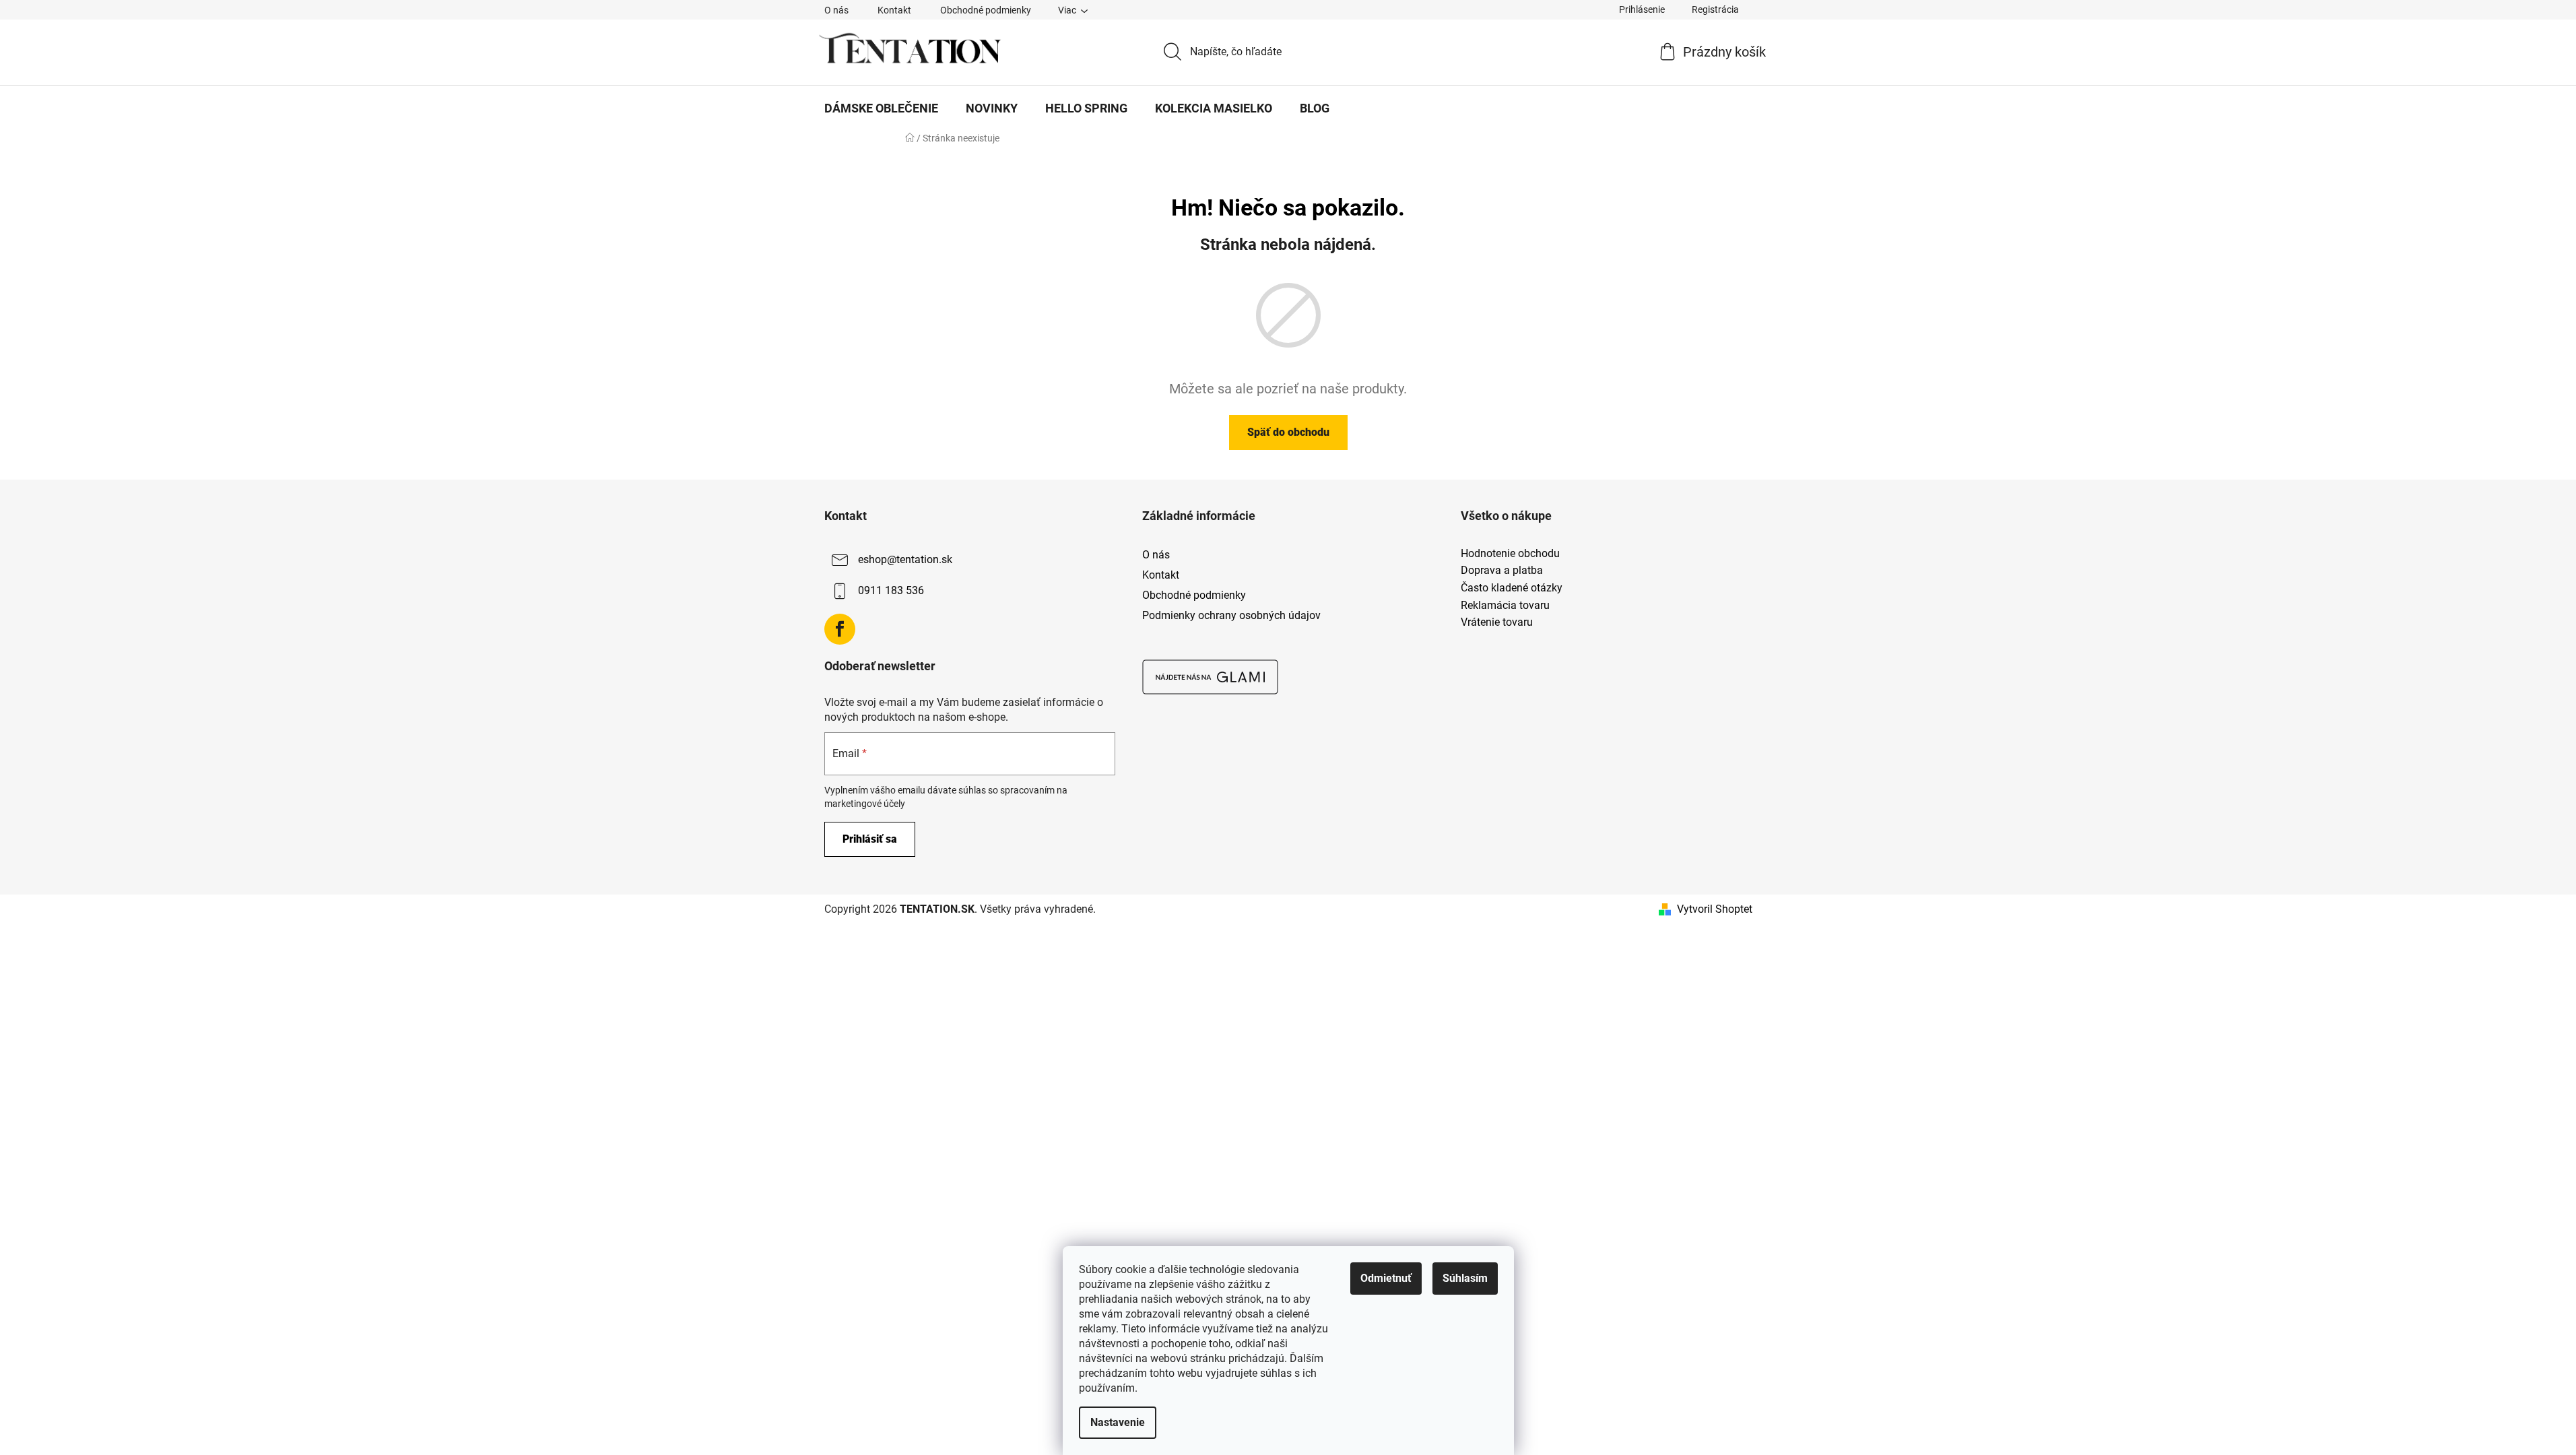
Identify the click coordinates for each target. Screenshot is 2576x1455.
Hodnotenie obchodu (1510, 554)
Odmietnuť (1386, 1278)
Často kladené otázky (1512, 588)
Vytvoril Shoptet (1715, 909)
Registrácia (1715, 9)
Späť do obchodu (1288, 432)
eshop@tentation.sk (905, 559)
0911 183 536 (891, 590)
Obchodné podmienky (986, 10)
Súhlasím (1465, 1278)
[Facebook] (840, 629)
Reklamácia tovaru (1505, 606)
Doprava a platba (1502, 571)
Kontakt (894, 10)
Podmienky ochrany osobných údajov (1231, 615)
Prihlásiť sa (870, 839)
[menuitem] (881, 108)
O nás (836, 10)
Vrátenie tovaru (1497, 622)
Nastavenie (1118, 1422)
